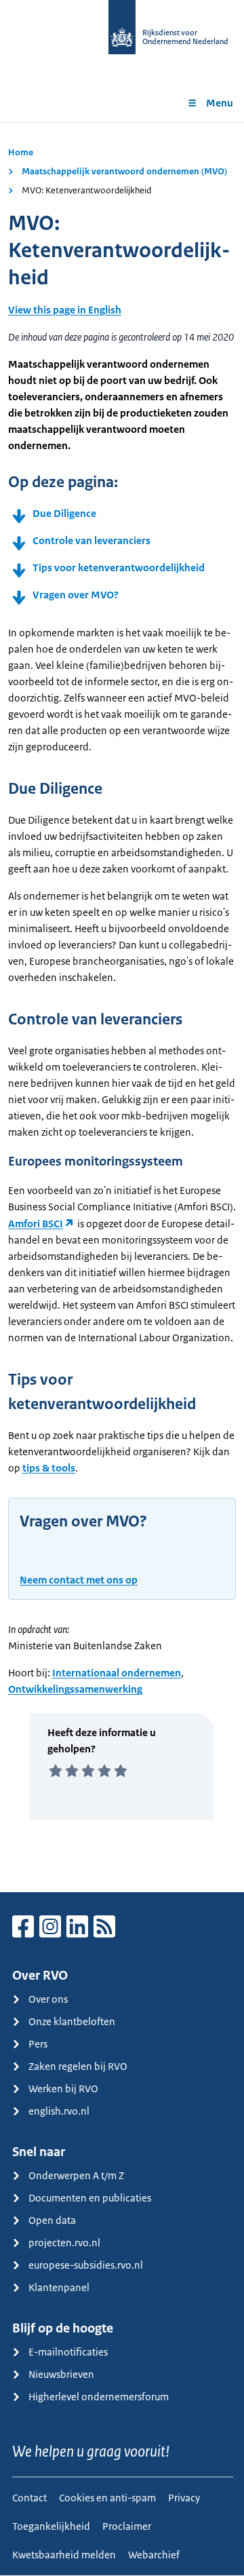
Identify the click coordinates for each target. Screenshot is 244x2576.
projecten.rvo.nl (64, 2243)
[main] (122, 1007)
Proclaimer (127, 2526)
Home (21, 152)
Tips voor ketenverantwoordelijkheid (119, 568)
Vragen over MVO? (76, 595)
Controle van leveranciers (91, 540)
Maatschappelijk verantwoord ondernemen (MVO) (124, 171)
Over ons (48, 1999)
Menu (220, 103)
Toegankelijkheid (51, 2526)
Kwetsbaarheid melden (64, 2555)
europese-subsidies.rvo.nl (86, 2265)
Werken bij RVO (63, 2089)
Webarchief (154, 2555)
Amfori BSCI (36, 1224)
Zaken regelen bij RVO (78, 2066)
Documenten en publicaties (90, 2198)
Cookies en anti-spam (107, 2498)
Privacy (184, 2498)
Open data (52, 2220)
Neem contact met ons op (79, 1580)
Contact (29, 2498)
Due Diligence (64, 513)
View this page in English (65, 310)
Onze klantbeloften (72, 2021)
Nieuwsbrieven (61, 2374)
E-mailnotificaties (68, 2352)
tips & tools (49, 1468)
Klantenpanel (59, 2287)
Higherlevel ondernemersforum (99, 2397)
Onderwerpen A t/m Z (76, 2175)
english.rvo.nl (59, 2111)
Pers (38, 2044)
